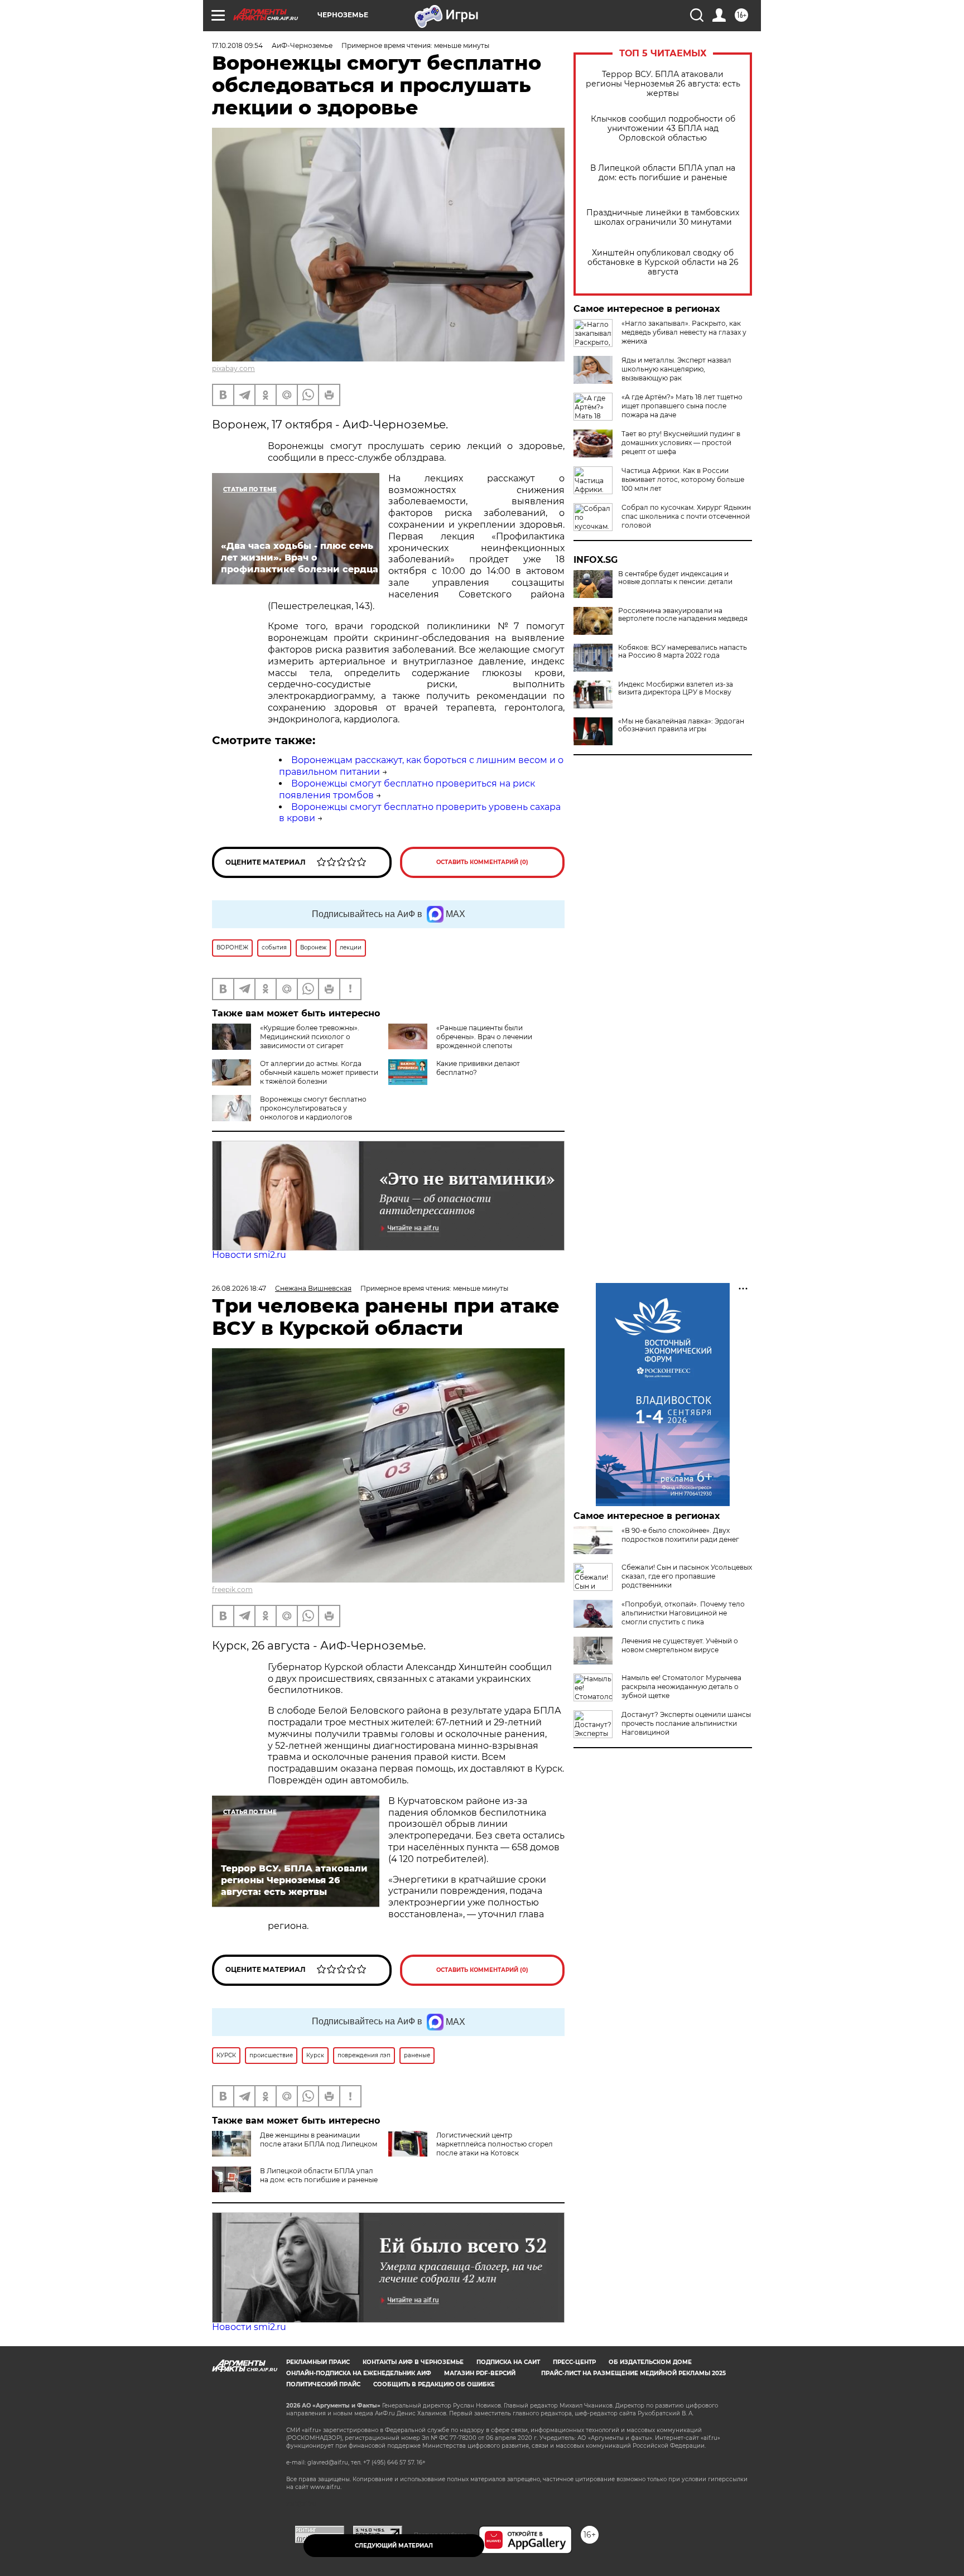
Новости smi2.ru (249, 1255)
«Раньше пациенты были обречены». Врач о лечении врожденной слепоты (484, 1037)
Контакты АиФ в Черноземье (413, 2362)
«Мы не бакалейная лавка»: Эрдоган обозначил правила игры (681, 725)
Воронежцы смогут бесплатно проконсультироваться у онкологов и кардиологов (313, 1108)
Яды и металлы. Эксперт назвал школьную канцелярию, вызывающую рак (676, 369)
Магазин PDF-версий (480, 2373)
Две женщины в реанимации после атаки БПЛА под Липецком (319, 2140)
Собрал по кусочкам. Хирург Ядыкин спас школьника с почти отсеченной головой (686, 516)
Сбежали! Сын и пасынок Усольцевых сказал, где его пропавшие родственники (687, 1576)
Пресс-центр (574, 2362)
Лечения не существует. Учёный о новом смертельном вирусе (680, 1645)
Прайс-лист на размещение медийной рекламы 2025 (633, 2373)
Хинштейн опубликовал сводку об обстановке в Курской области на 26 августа (663, 262)
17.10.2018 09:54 (237, 45)
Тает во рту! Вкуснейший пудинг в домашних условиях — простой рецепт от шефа (681, 443)
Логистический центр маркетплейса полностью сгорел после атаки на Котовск (495, 2144)
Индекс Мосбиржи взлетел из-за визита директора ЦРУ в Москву (676, 688)
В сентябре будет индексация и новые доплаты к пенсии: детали (675, 578)
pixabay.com (233, 368)
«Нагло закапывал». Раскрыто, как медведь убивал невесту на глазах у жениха (684, 332)
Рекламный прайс (318, 2362)
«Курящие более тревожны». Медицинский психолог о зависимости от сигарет (310, 1037)
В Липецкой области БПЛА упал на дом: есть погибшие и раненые (663, 173)
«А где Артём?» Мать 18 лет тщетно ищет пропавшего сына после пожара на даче (682, 406)
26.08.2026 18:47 (239, 1288)
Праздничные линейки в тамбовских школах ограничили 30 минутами (663, 218)
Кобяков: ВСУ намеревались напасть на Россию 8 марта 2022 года (683, 652)
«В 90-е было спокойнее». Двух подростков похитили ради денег (680, 1535)
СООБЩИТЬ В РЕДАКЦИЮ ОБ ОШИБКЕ (434, 2384)
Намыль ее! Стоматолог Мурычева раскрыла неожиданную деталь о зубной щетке (681, 1687)
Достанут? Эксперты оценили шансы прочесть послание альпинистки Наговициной (686, 1723)
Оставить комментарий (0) (482, 862)
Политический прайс (323, 2384)
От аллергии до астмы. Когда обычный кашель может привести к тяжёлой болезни (319, 1072)
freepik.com (232, 1590)
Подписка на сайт (508, 2362)
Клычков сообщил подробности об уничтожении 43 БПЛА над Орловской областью (663, 129)
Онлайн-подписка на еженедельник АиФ (359, 2373)
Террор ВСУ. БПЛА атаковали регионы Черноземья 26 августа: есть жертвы (663, 84)
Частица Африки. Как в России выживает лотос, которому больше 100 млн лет (683, 479)
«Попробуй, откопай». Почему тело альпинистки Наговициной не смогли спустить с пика (683, 1613)
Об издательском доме (650, 2362)
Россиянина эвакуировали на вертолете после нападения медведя (683, 615)
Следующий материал (394, 2546)
